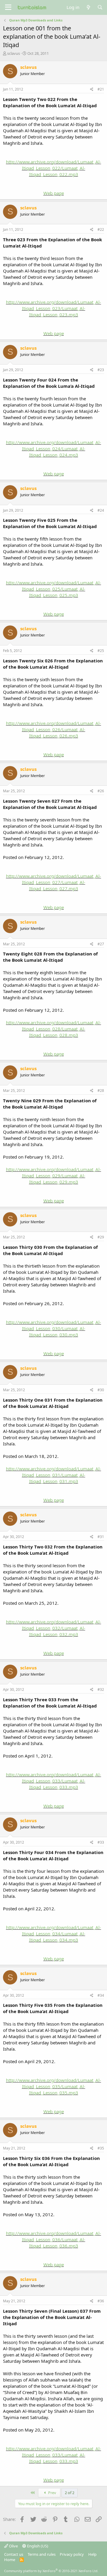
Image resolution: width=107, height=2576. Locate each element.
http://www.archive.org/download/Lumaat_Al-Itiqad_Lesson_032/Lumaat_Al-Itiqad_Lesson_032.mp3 (53, 1628)
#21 (101, 89)
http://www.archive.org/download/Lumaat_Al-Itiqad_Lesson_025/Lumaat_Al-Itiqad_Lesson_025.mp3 (53, 589)
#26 (101, 791)
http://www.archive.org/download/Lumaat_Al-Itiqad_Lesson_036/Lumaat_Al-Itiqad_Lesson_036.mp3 (53, 2239)
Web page (54, 193)
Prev (52, 2493)
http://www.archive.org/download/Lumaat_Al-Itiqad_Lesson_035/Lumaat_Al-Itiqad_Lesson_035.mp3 (53, 2086)
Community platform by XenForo (51, 2571)
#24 (101, 510)
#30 (101, 1390)
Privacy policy (72, 2554)
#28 (101, 1091)
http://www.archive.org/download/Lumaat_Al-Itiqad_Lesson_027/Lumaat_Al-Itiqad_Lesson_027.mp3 (53, 882)
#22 (101, 229)
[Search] (100, 7)
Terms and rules (42, 2554)
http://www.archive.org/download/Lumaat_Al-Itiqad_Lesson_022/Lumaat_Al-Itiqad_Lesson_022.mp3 (53, 168)
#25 (101, 651)
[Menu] (8, 7)
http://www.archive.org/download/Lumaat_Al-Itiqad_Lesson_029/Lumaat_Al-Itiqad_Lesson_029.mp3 (53, 1176)
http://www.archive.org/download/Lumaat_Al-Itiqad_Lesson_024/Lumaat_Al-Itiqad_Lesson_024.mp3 (53, 449)
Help (92, 2554)
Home (10, 2560)
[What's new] (88, 7)
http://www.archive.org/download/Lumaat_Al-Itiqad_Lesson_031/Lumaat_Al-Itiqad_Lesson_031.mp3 (53, 1475)
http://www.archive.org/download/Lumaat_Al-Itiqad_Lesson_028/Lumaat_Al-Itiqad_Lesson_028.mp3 (53, 1029)
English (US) (37, 2546)
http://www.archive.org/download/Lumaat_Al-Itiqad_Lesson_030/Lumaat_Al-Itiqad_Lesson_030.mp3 (53, 1328)
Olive (13, 2546)
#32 (101, 1689)
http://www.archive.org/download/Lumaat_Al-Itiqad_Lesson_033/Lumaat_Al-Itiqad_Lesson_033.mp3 (53, 1781)
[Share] (92, 90)
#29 (101, 1237)
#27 (101, 944)
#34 (101, 1995)
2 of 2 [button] (70, 2493)
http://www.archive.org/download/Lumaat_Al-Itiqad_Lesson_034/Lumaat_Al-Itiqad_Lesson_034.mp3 (53, 1934)
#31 (101, 1537)
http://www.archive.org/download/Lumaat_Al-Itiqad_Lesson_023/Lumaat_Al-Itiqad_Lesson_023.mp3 (53, 308)
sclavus (14, 53)
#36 (101, 2301)
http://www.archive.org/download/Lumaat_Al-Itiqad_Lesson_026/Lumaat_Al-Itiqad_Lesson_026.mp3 (53, 729)
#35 (101, 2148)
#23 (101, 370)
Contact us (14, 2554)
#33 (101, 1842)
